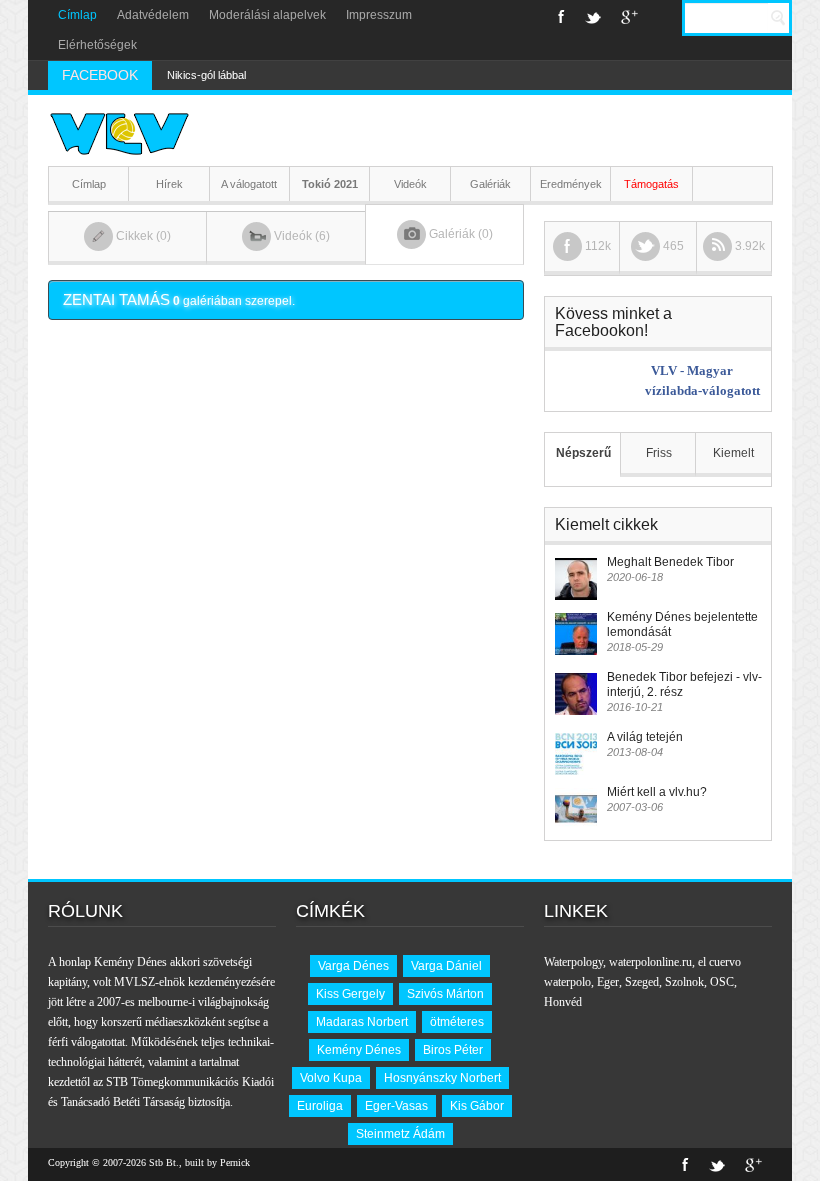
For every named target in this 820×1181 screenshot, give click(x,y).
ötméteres (457, 1022)
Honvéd (563, 1002)
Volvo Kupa (331, 1078)
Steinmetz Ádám (400, 1134)
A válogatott (249, 184)
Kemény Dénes (359, 1050)
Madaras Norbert (362, 1022)
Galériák (490, 184)
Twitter (593, 17)
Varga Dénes (353, 966)
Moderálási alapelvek (267, 15)
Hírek (169, 184)
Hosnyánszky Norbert (442, 1078)
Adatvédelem (153, 15)
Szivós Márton (445, 994)
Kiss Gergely (350, 994)
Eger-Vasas (396, 1106)
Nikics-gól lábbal (206, 75)
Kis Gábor (477, 1106)
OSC (722, 982)
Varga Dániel (446, 966)
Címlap (77, 15)
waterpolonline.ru (650, 962)
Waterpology (573, 962)
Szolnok (684, 982)
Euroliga (320, 1106)
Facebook (561, 17)
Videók (410, 184)
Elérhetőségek (97, 45)
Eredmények (571, 184)
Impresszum (379, 15)
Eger (608, 982)
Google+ (629, 17)
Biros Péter (453, 1050)
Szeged (642, 982)
